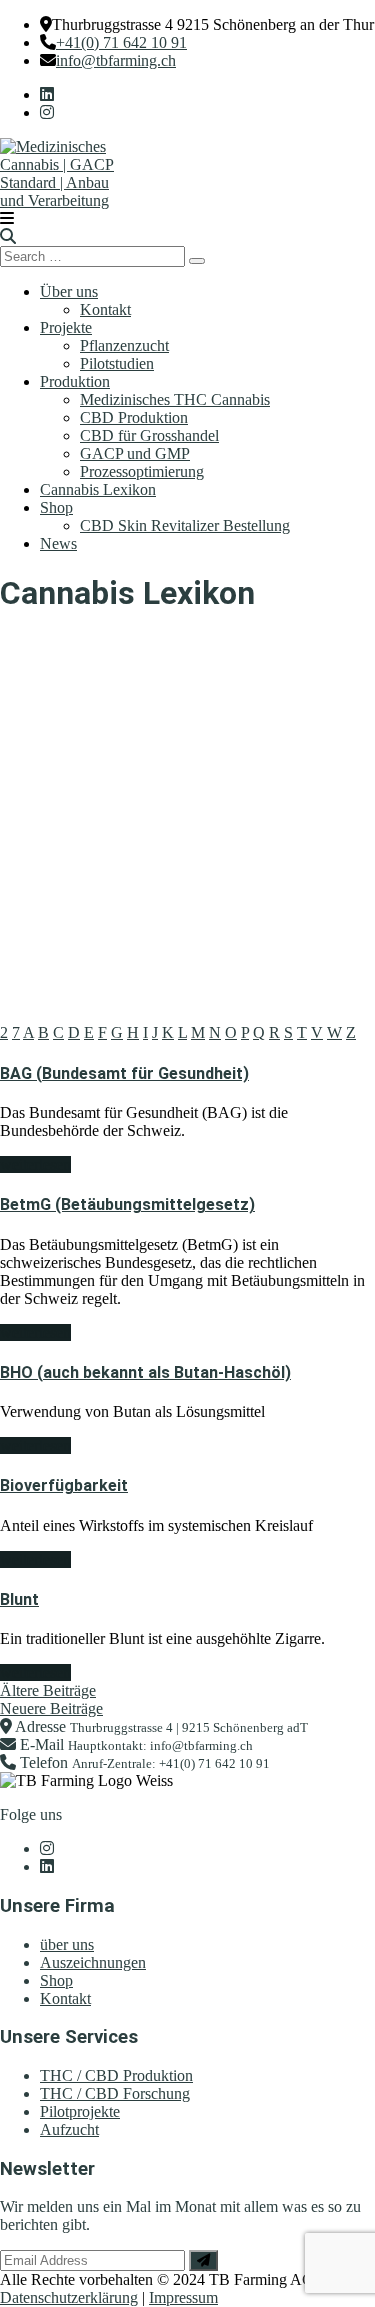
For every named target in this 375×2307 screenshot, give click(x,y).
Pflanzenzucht (124, 345)
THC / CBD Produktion (116, 2075)
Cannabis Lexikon (98, 489)
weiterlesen (35, 1164)
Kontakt (105, 309)
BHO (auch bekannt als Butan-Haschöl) (145, 1372)
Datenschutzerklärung (69, 2297)
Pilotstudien (117, 363)
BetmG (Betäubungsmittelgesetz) (127, 1204)
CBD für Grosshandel (149, 435)
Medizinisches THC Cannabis (175, 399)
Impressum (183, 2297)
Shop (56, 507)
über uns (67, 1944)
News (58, 543)
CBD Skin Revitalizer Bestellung (185, 525)
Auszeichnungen (93, 1962)
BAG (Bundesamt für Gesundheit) (124, 1073)
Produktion (75, 381)
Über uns (69, 291)
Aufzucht (69, 2129)
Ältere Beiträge (48, 1690)
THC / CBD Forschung (115, 2093)
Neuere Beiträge (51, 1708)
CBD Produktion (134, 417)
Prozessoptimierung (142, 471)
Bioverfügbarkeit (64, 1485)
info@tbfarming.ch (116, 60)
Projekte (66, 327)
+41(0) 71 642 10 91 (121, 42)
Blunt (19, 1599)
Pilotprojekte (80, 2111)
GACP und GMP (135, 453)
